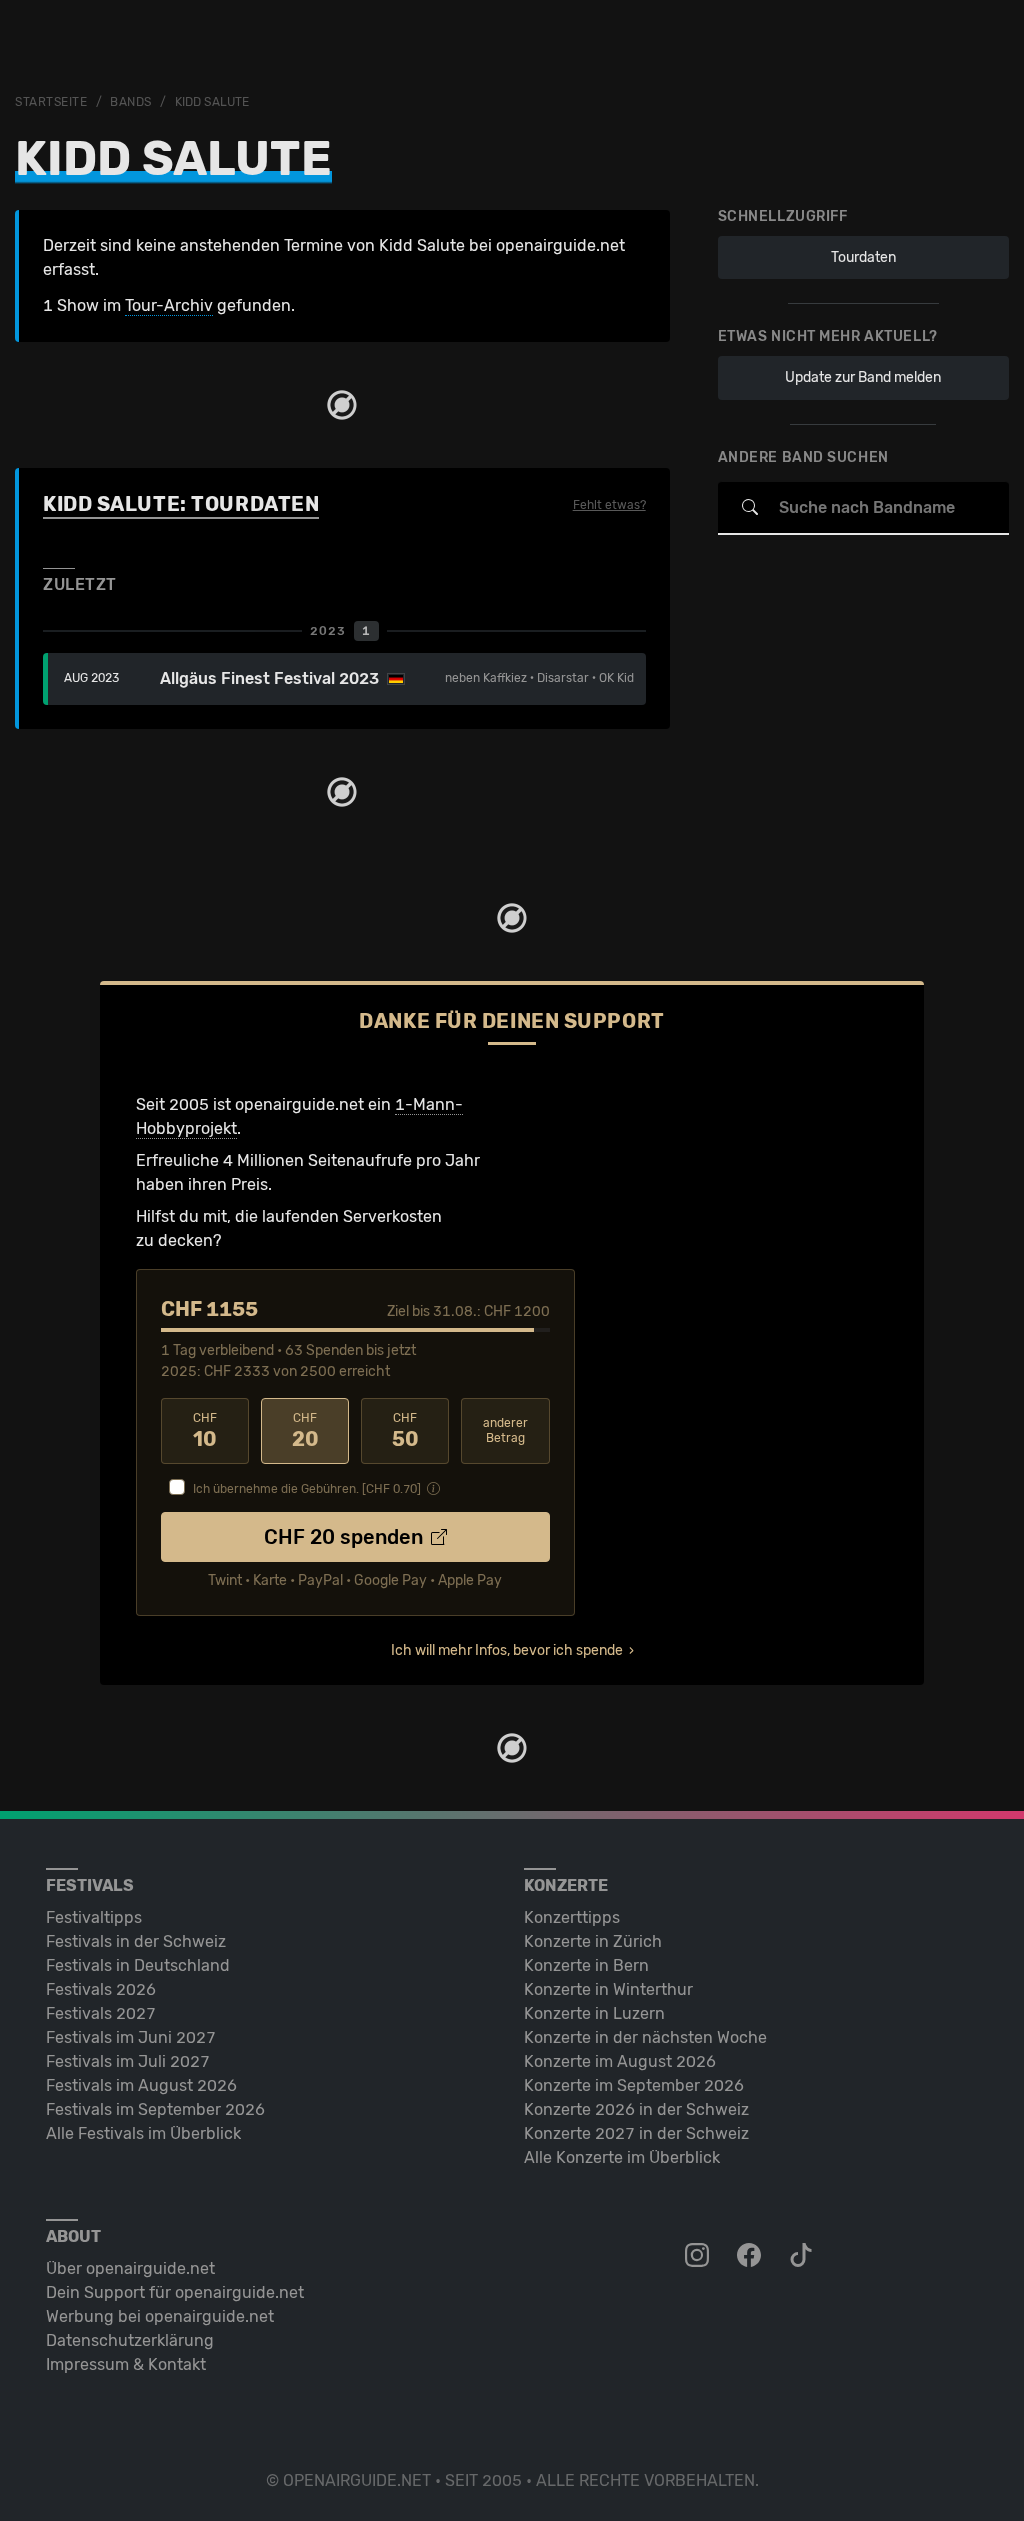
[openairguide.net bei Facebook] (751, 2256)
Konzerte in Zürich (593, 1941)
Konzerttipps (572, 1917)
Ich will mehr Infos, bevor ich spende (507, 1650)
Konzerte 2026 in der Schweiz (636, 2109)
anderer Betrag (505, 1430)
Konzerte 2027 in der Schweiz (636, 2133)
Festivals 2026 (101, 1989)
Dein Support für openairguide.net (175, 2292)
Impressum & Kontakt (126, 2364)
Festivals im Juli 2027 (128, 2061)
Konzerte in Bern (586, 1965)
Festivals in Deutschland (138, 1965)
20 (305, 1431)
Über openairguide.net (130, 2268)
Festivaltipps (94, 1917)
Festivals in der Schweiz (136, 1941)
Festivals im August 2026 (141, 2085)
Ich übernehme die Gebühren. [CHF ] (307, 1489)
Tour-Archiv (169, 305)
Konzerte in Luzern (594, 2013)
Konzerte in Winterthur (608, 1989)
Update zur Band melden (863, 377)
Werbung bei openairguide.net (160, 2316)
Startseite (51, 102)
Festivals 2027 (101, 2013)
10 (205, 1431)
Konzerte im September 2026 (634, 2085)
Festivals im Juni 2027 (131, 2037)
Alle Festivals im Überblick (143, 2133)
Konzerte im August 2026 (620, 2061)
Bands (131, 102)
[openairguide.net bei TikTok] (803, 2256)
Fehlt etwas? (609, 505)
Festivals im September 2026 (155, 2109)
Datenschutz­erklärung (130, 2340)
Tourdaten (863, 257)
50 (405, 1431)
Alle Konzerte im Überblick (622, 2157)
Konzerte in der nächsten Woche (645, 2037)
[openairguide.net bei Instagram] (699, 2256)
